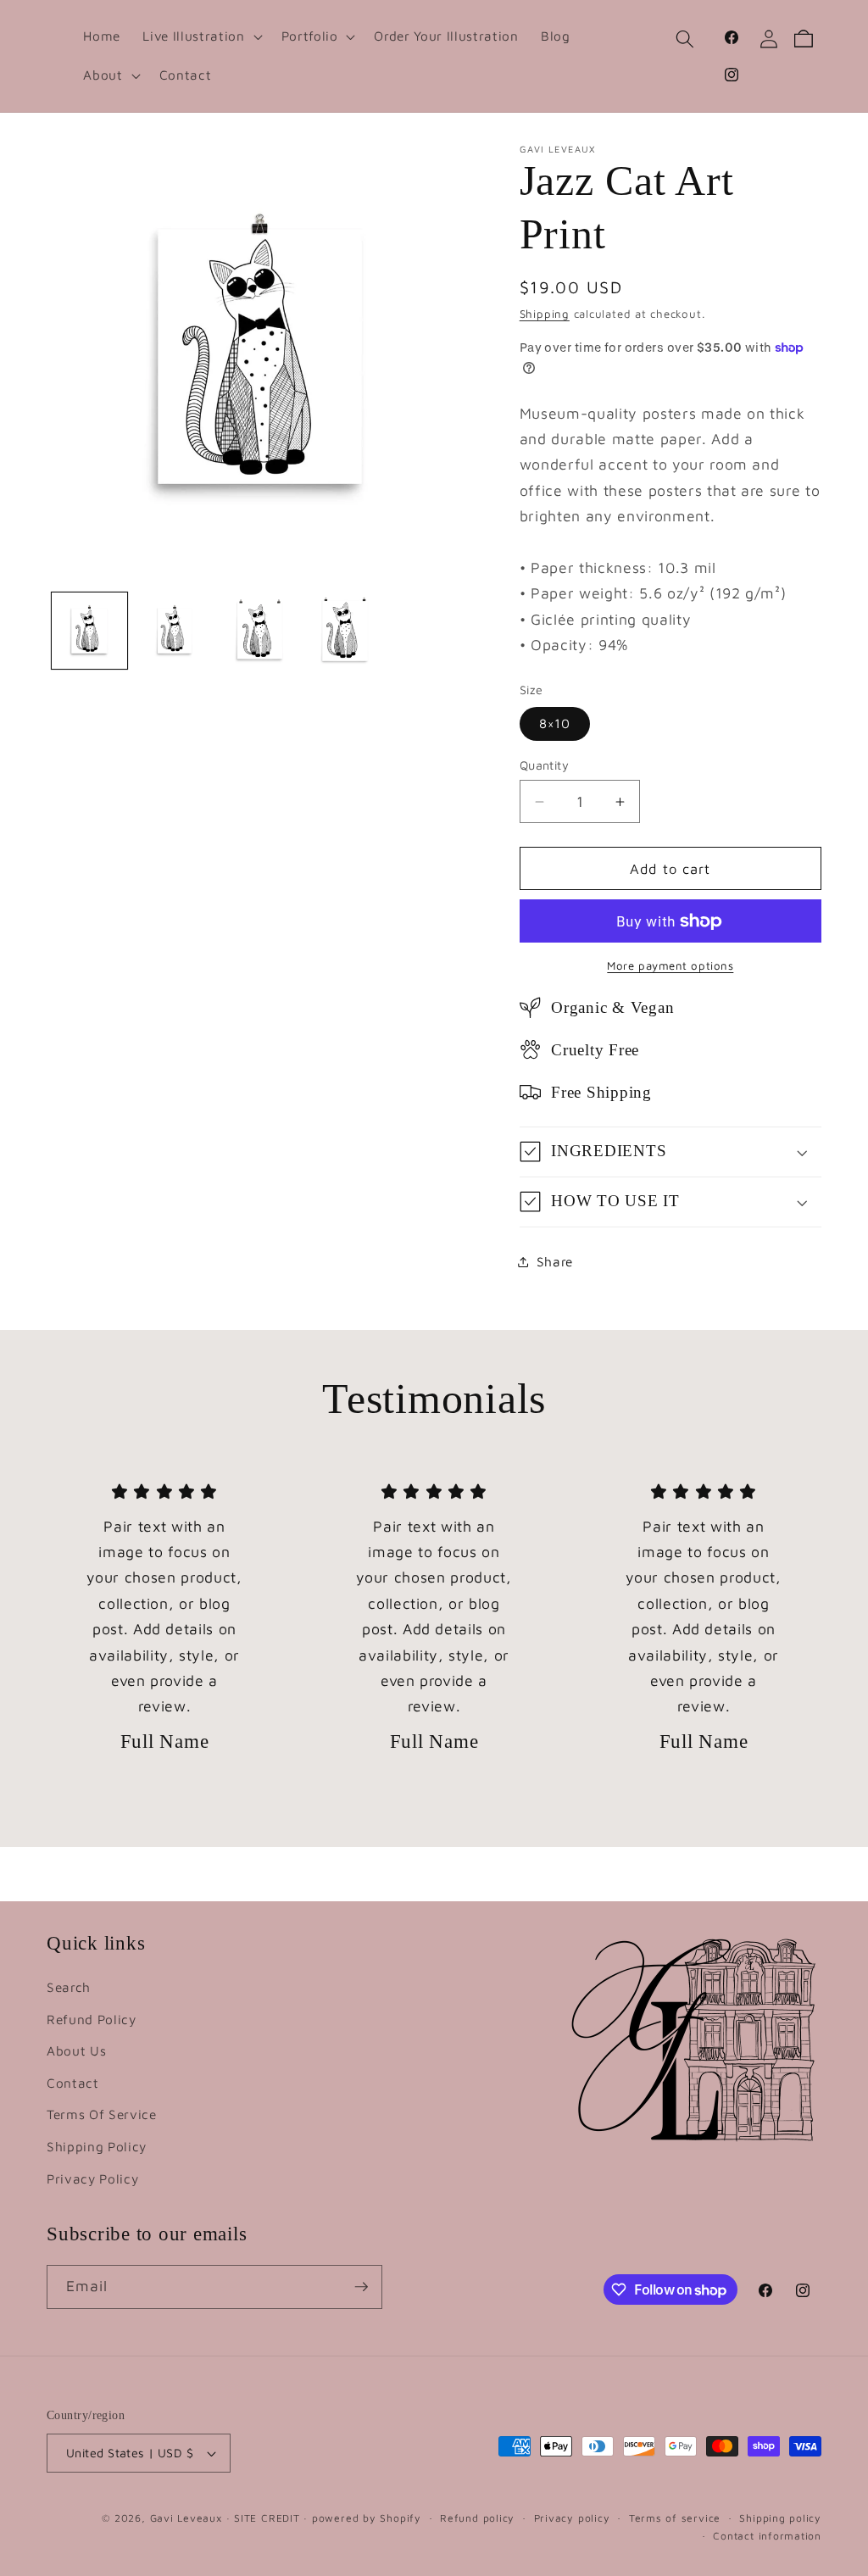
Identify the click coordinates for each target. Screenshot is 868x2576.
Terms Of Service (102, 2114)
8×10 (555, 723)
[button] (200, 36)
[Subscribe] (361, 2287)
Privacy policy (572, 2518)
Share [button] (555, 1261)
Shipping (545, 314)
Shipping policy (780, 2518)
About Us (76, 2050)
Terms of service (675, 2518)
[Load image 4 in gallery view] (345, 631)
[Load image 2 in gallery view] (175, 631)
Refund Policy (92, 2019)
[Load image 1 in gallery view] (90, 631)
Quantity (545, 765)
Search (69, 1987)
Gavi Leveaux (186, 2518)
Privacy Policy (92, 2178)
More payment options (670, 965)
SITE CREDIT (267, 2518)
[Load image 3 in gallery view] (260, 631)
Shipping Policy (97, 2146)
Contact (73, 2083)
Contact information (767, 2536)
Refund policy (477, 2518)
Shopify (400, 2518)
